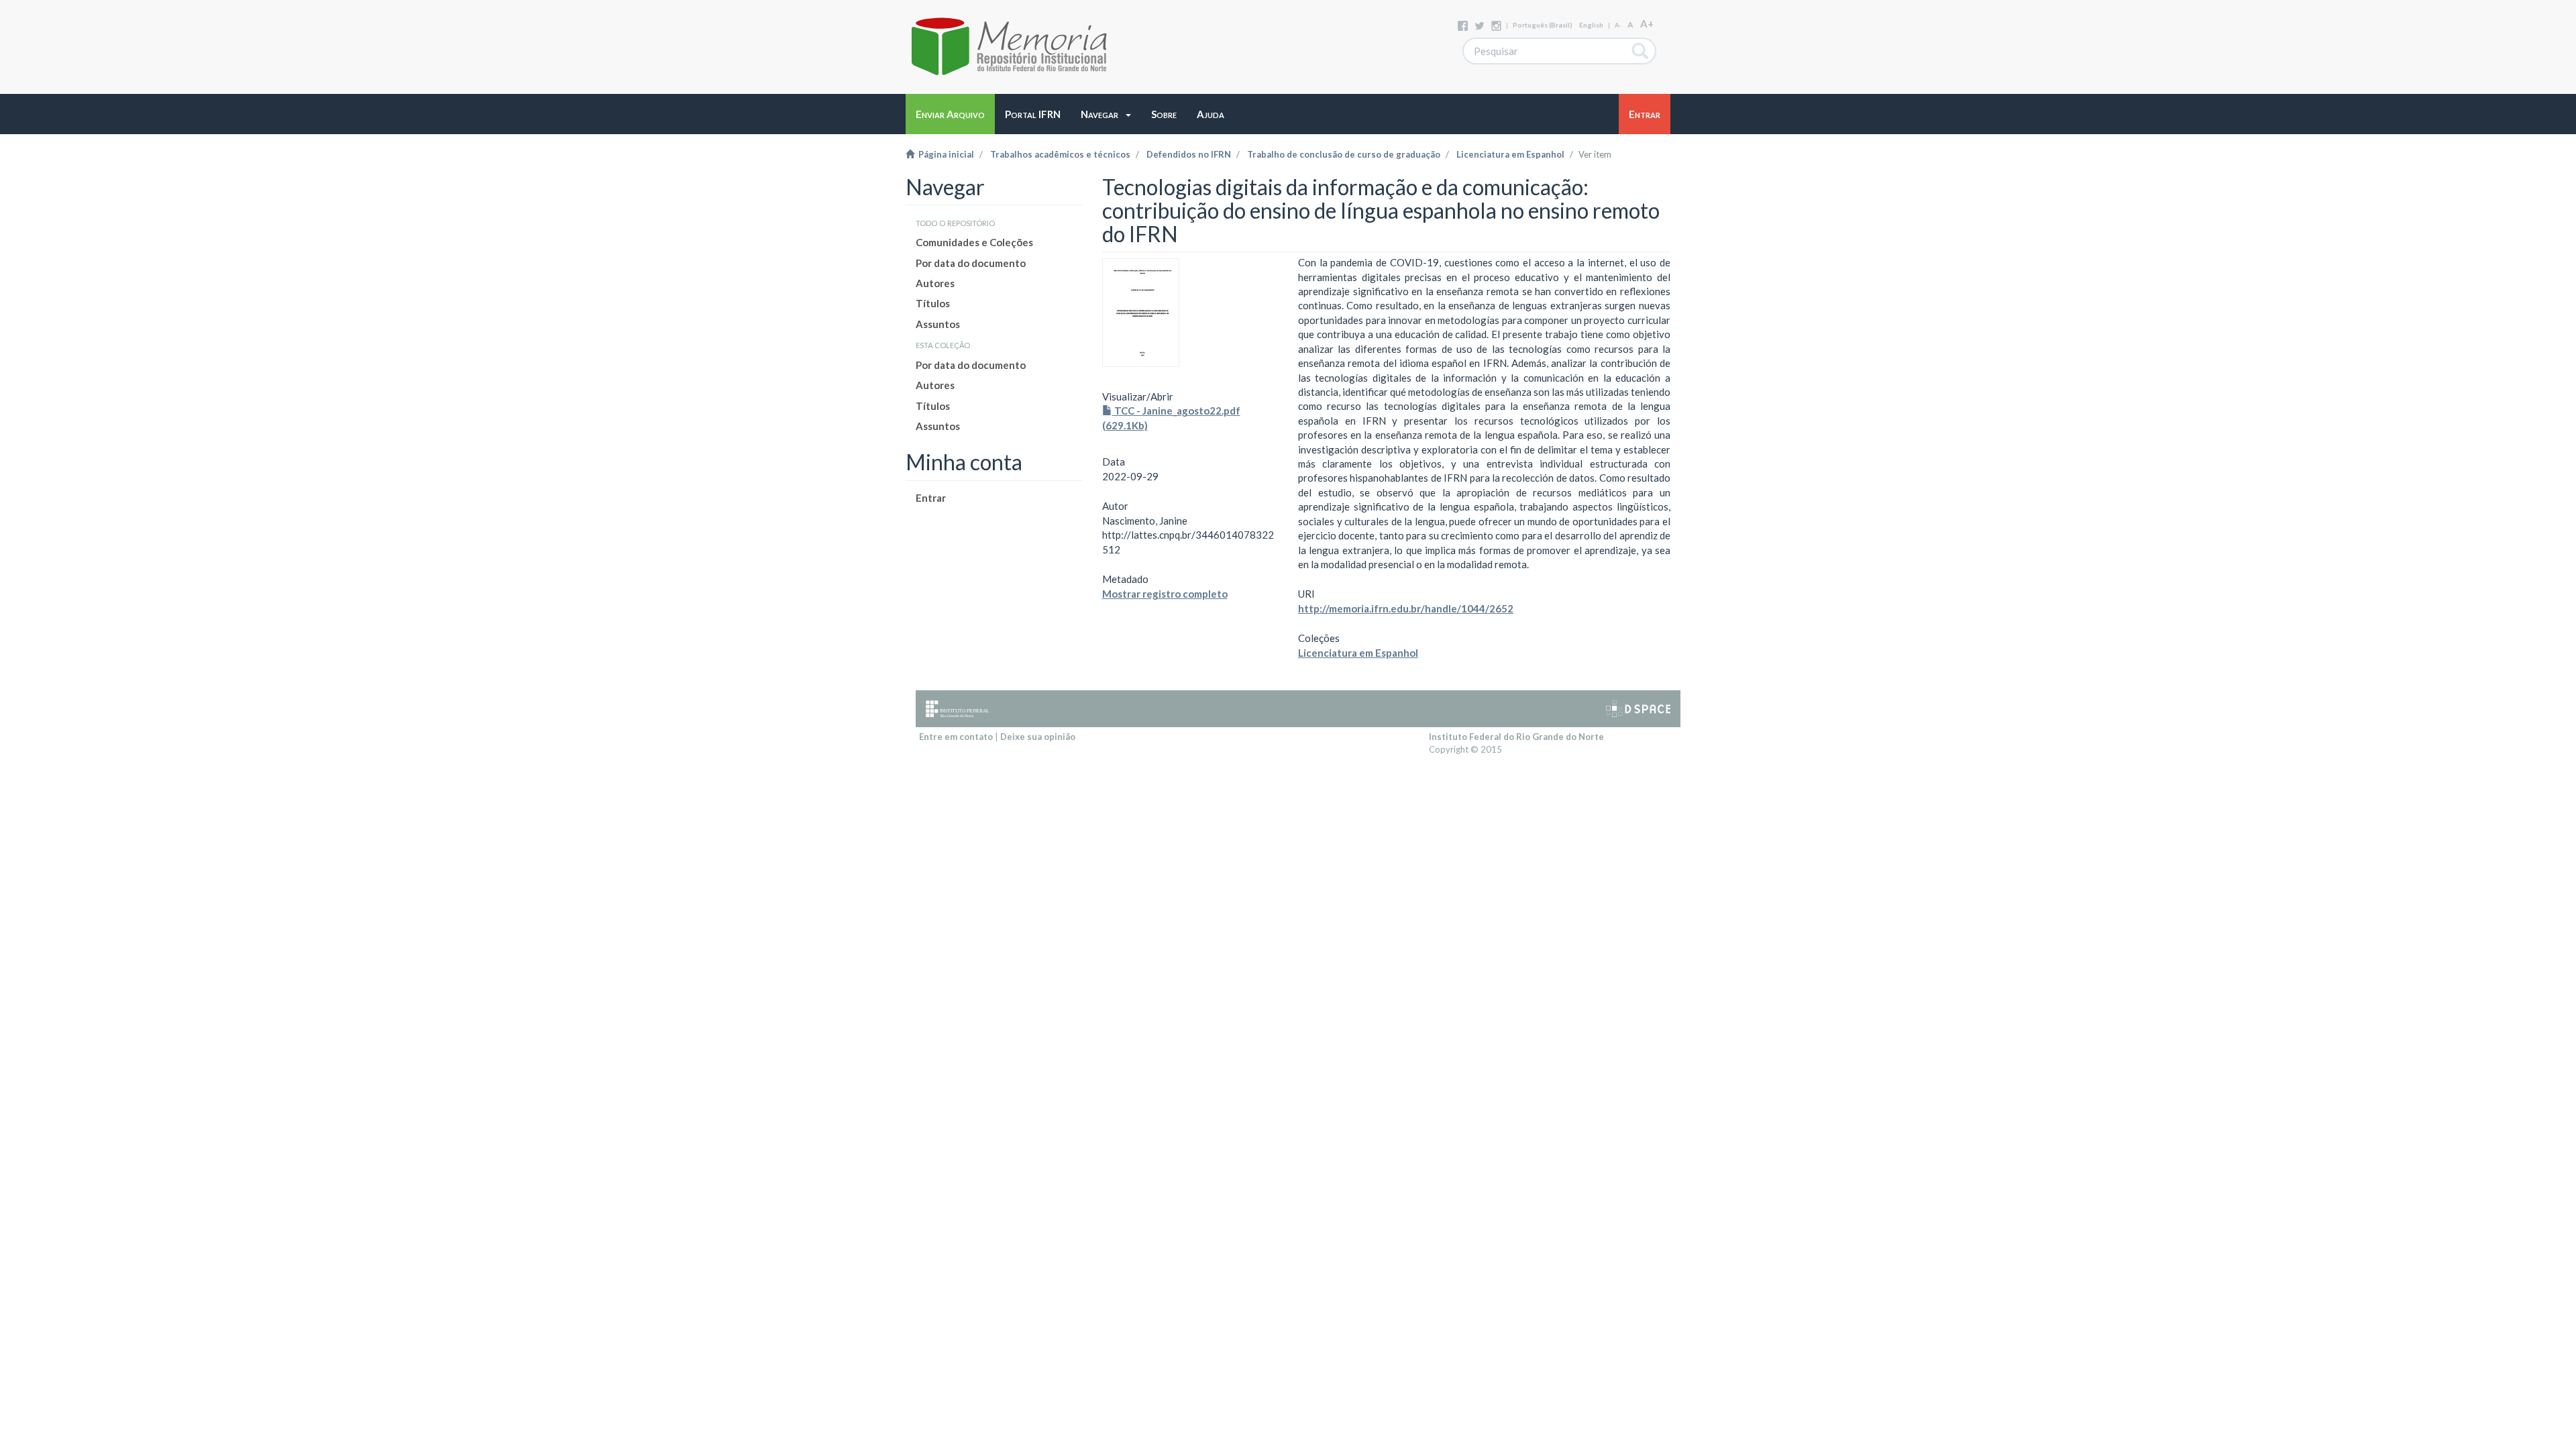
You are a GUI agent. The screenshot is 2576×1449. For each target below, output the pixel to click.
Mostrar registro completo (1165, 594)
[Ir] (1641, 51)
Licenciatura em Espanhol (1510, 154)
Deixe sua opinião (1038, 737)
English (1591, 25)
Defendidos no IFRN (1189, 154)
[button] (1106, 114)
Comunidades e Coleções (974, 242)
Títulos (933, 303)
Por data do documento (971, 263)
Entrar (931, 498)
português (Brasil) (1543, 25)
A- (1618, 25)
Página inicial (944, 154)
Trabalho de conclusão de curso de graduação (1344, 154)
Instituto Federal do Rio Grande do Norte (1516, 737)
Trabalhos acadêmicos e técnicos (1060, 154)
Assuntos (938, 324)
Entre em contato (956, 737)
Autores (935, 283)
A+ (1647, 23)
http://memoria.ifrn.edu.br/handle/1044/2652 (1406, 608)
